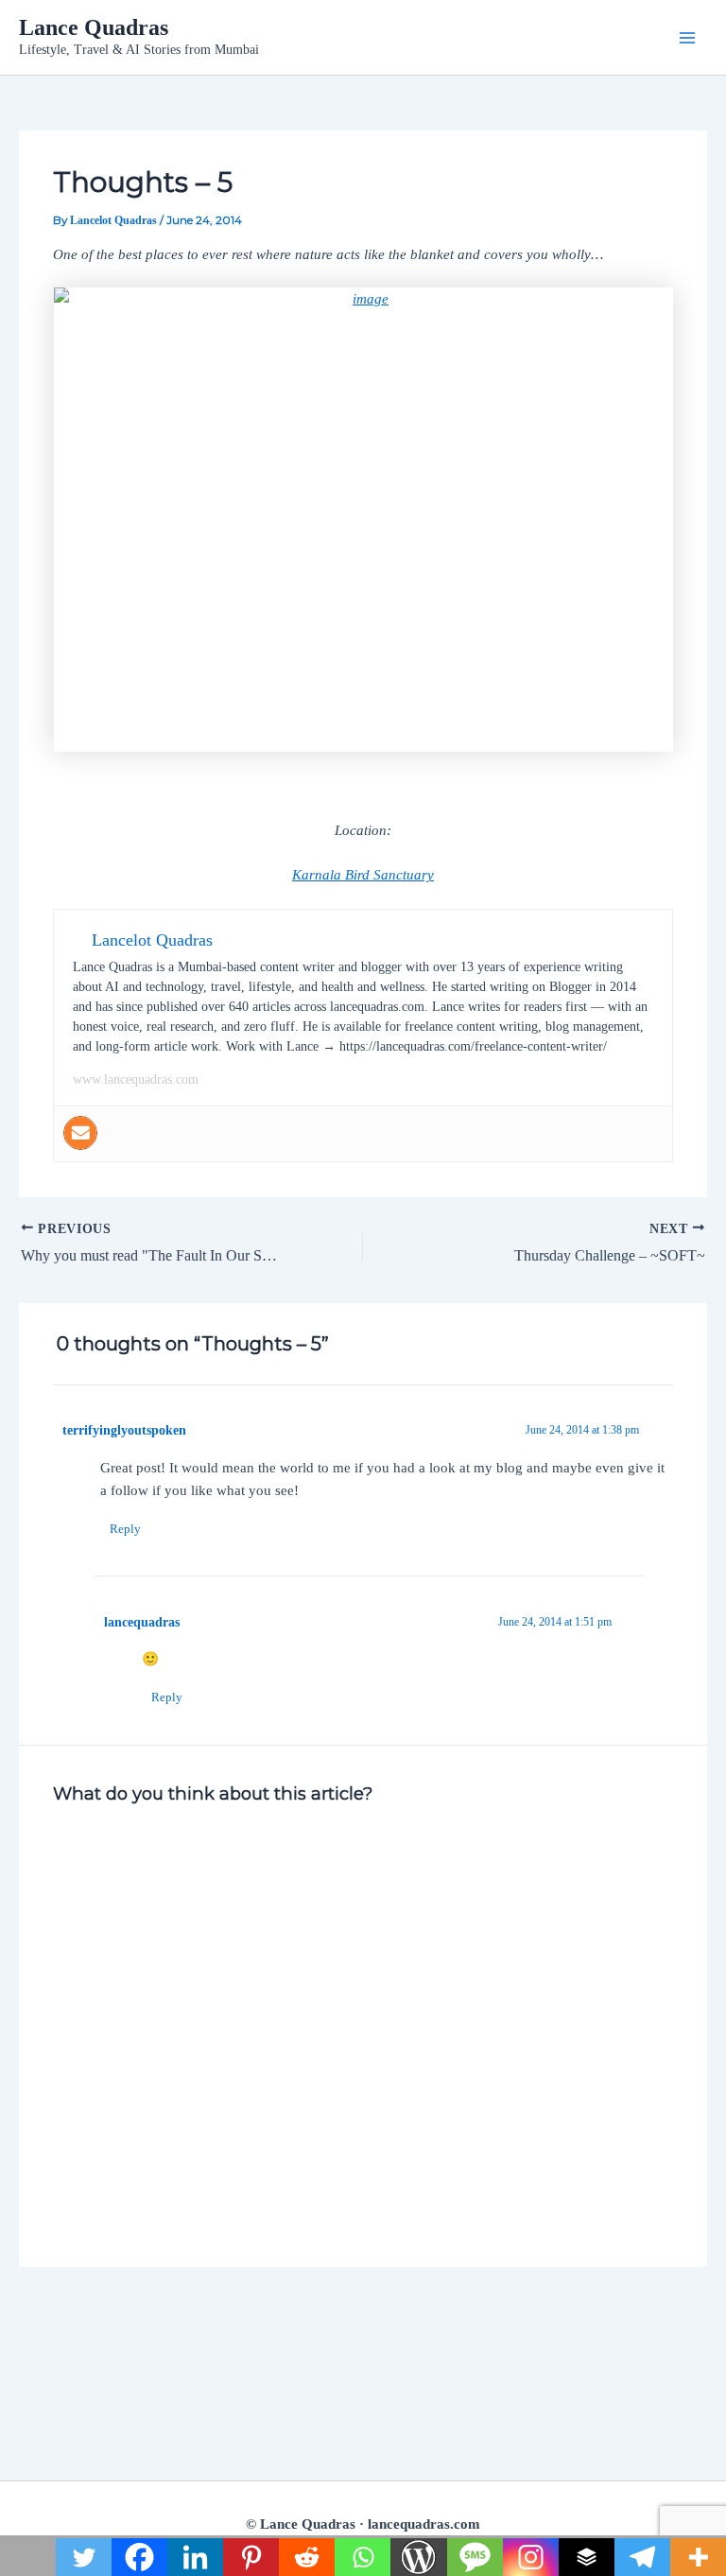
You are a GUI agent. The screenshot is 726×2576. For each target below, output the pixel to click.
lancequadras (142, 1622)
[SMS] (475, 2557)
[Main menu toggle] (687, 38)
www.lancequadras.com (136, 1079)
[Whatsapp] (363, 2557)
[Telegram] (642, 2557)
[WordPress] (418, 2557)
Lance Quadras (94, 27)
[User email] (80, 1133)
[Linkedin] (195, 2557)
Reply (125, 1529)
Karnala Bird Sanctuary (363, 875)
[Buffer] (587, 2557)
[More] (698, 2557)
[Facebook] (139, 2557)
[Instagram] (531, 2557)
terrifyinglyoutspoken (124, 1430)
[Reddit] (307, 2557)
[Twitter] (84, 2557)
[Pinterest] (251, 2557)
